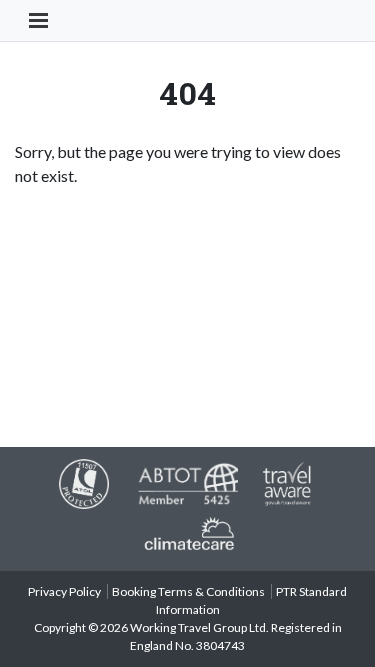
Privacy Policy (64, 591)
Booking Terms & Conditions (188, 591)
